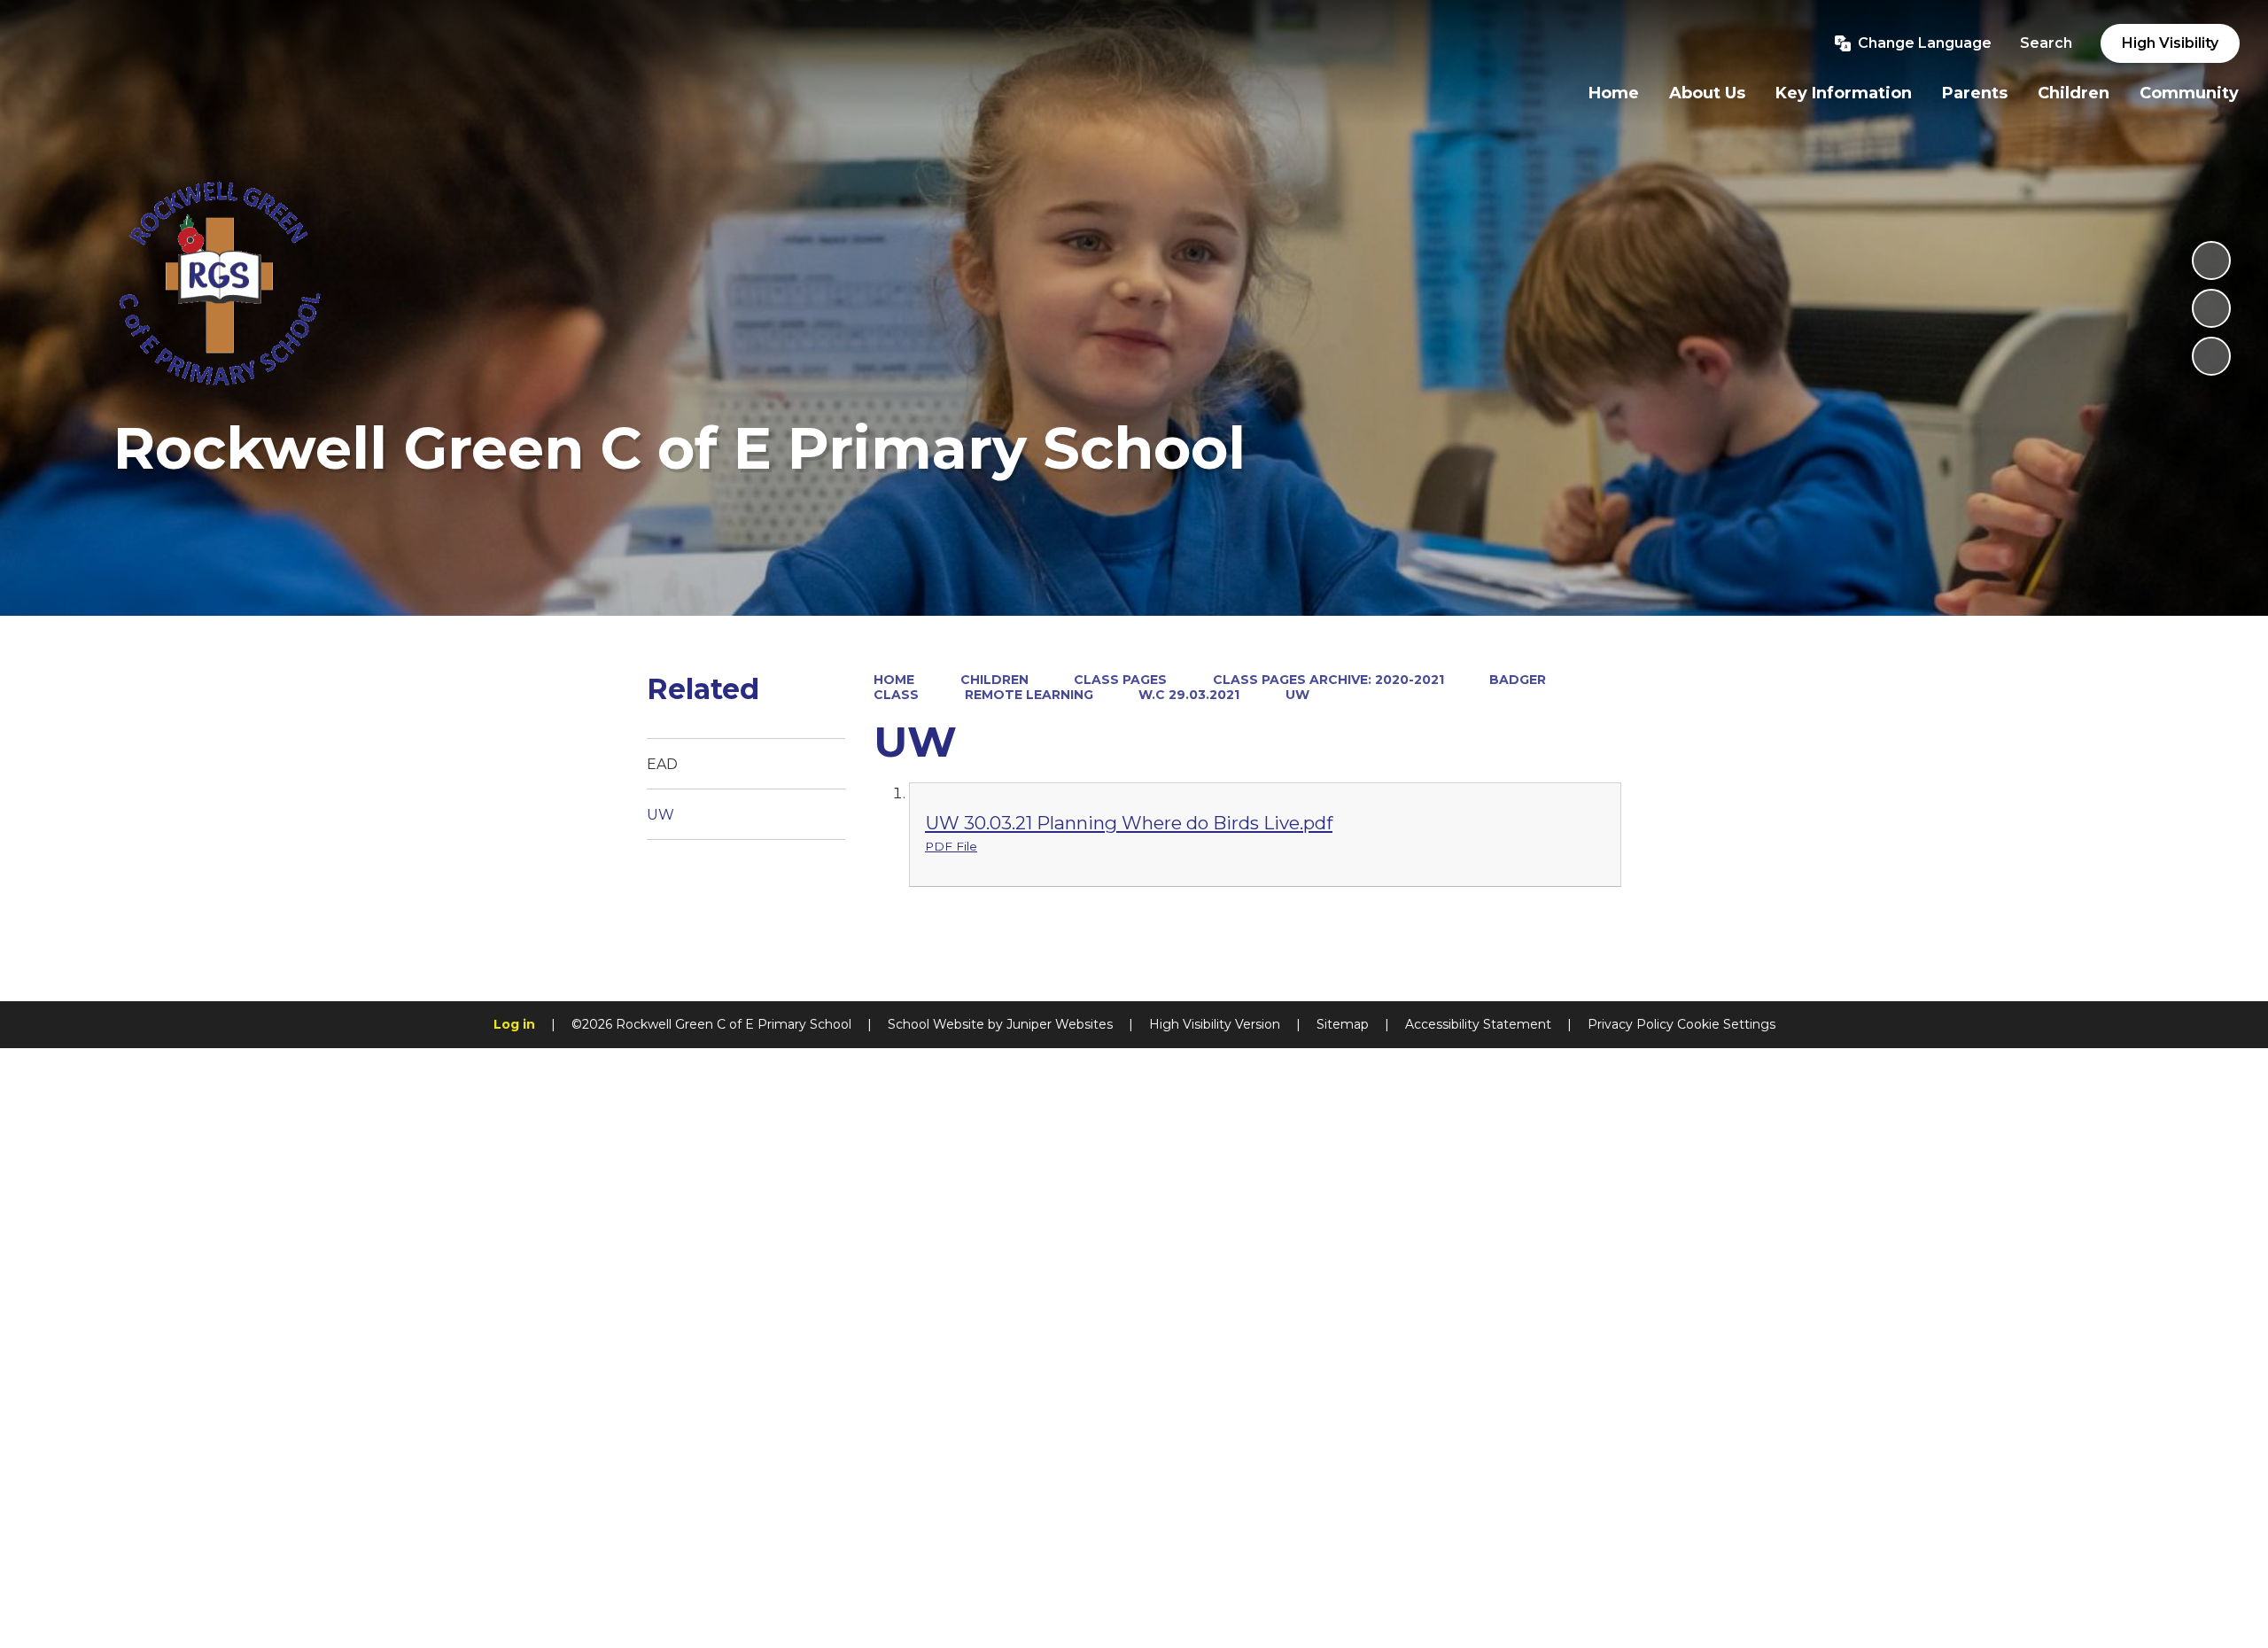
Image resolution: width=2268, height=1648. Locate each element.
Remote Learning (1029, 695)
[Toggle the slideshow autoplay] (2211, 260)
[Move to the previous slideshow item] (2211, 308)
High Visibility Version (1215, 1024)
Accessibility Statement (1478, 1024)
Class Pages (1120, 680)
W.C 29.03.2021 (1189, 695)
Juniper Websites (1060, 1024)
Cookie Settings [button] (1726, 1024)
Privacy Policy (1631, 1024)
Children (994, 680)
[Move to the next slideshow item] (2211, 356)
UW (1297, 695)
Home (894, 680)
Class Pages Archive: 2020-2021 (1328, 680)
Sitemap (1343, 1024)
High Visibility (2170, 43)
